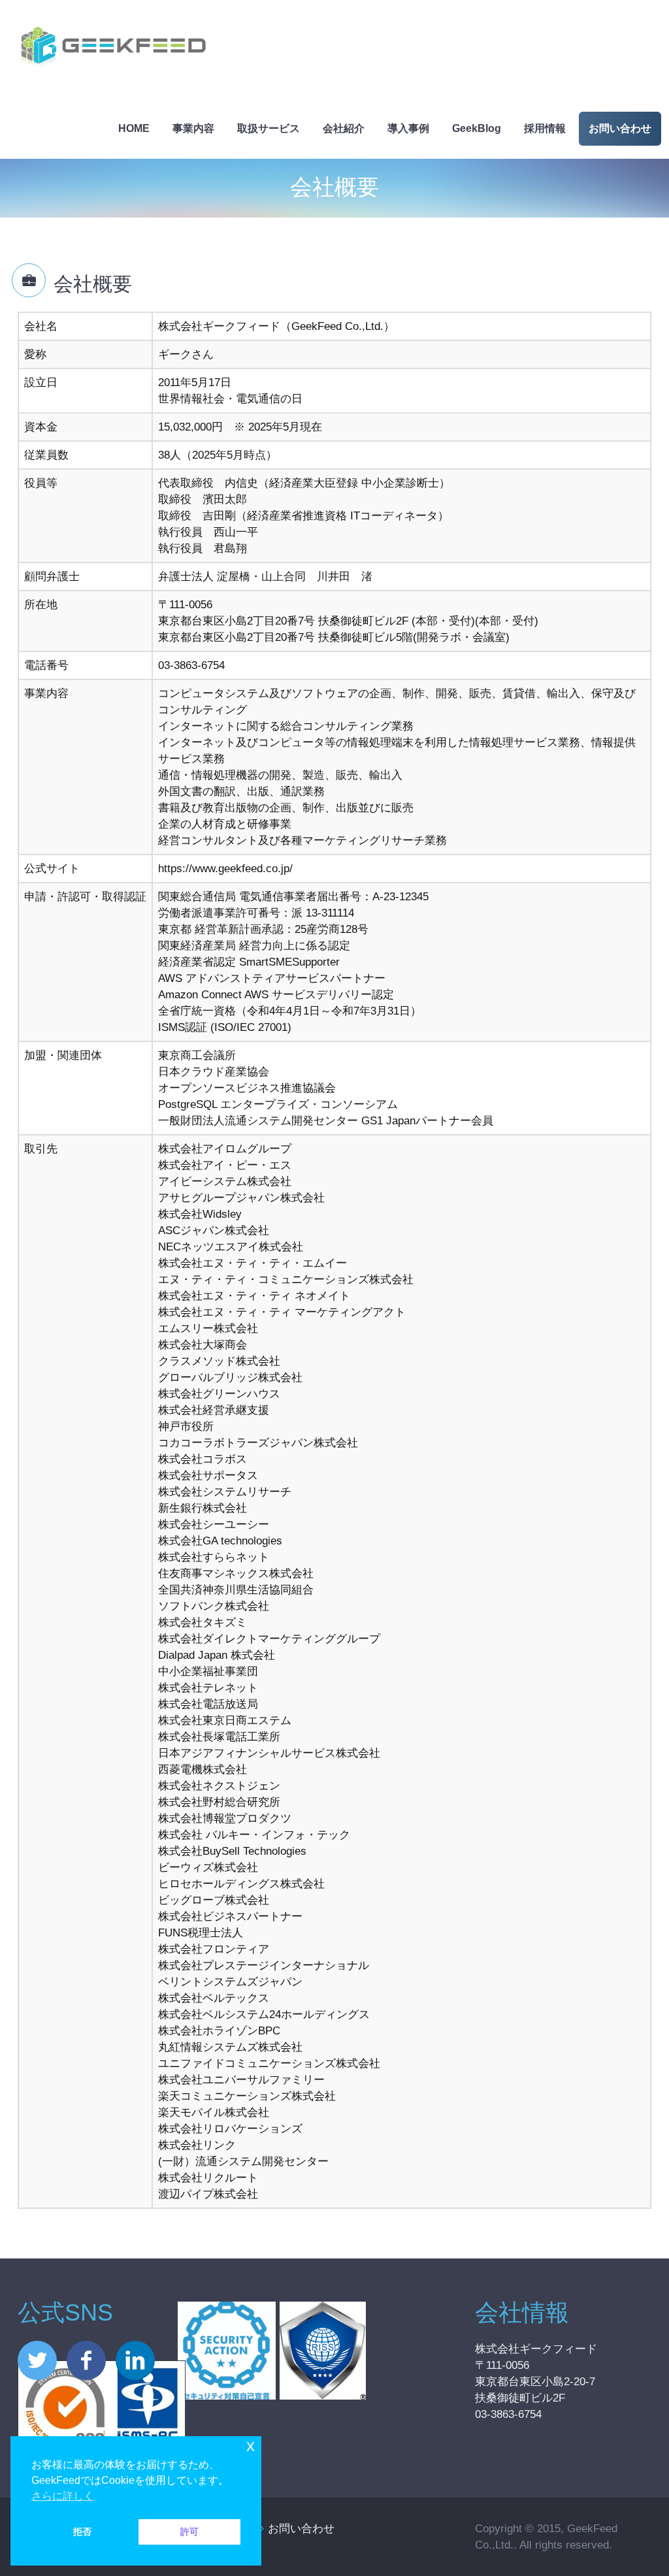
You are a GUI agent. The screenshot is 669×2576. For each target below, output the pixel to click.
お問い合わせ (620, 128)
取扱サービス (269, 128)
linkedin (135, 2360)
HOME (134, 128)
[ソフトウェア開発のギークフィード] (113, 49)
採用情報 (545, 128)
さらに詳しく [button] (63, 2496)
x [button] (251, 2446)
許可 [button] (189, 2532)
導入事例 (408, 128)
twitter (37, 2360)
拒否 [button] (82, 2532)
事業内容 (193, 128)
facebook (86, 2360)
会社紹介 (344, 128)
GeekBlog (477, 128)
